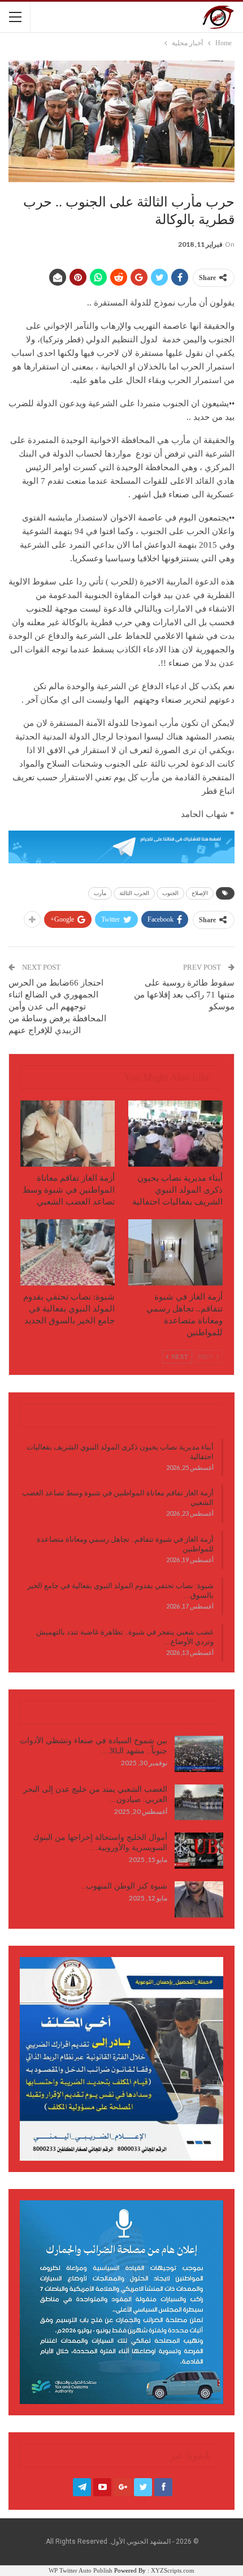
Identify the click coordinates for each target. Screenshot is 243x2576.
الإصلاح (200, 893)
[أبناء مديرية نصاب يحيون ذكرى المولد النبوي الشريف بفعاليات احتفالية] (175, 1134)
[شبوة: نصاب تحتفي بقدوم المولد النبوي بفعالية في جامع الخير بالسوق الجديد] (68, 1252)
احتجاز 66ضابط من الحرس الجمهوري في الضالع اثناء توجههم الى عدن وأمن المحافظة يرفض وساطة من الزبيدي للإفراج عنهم (57, 1007)
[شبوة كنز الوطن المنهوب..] (199, 1899)
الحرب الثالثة (134, 893)
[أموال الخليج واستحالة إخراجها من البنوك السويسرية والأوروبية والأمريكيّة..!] (199, 1851)
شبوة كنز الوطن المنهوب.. (124, 1886)
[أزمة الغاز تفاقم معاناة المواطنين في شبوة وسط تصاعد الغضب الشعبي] (68, 1134)
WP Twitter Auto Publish (81, 2570)
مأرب (100, 893)
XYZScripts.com (173, 2570)
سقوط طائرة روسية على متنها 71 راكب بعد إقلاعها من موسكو (184, 995)
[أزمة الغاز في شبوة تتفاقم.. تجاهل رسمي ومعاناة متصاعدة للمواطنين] (175, 1252)
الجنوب (170, 893)
